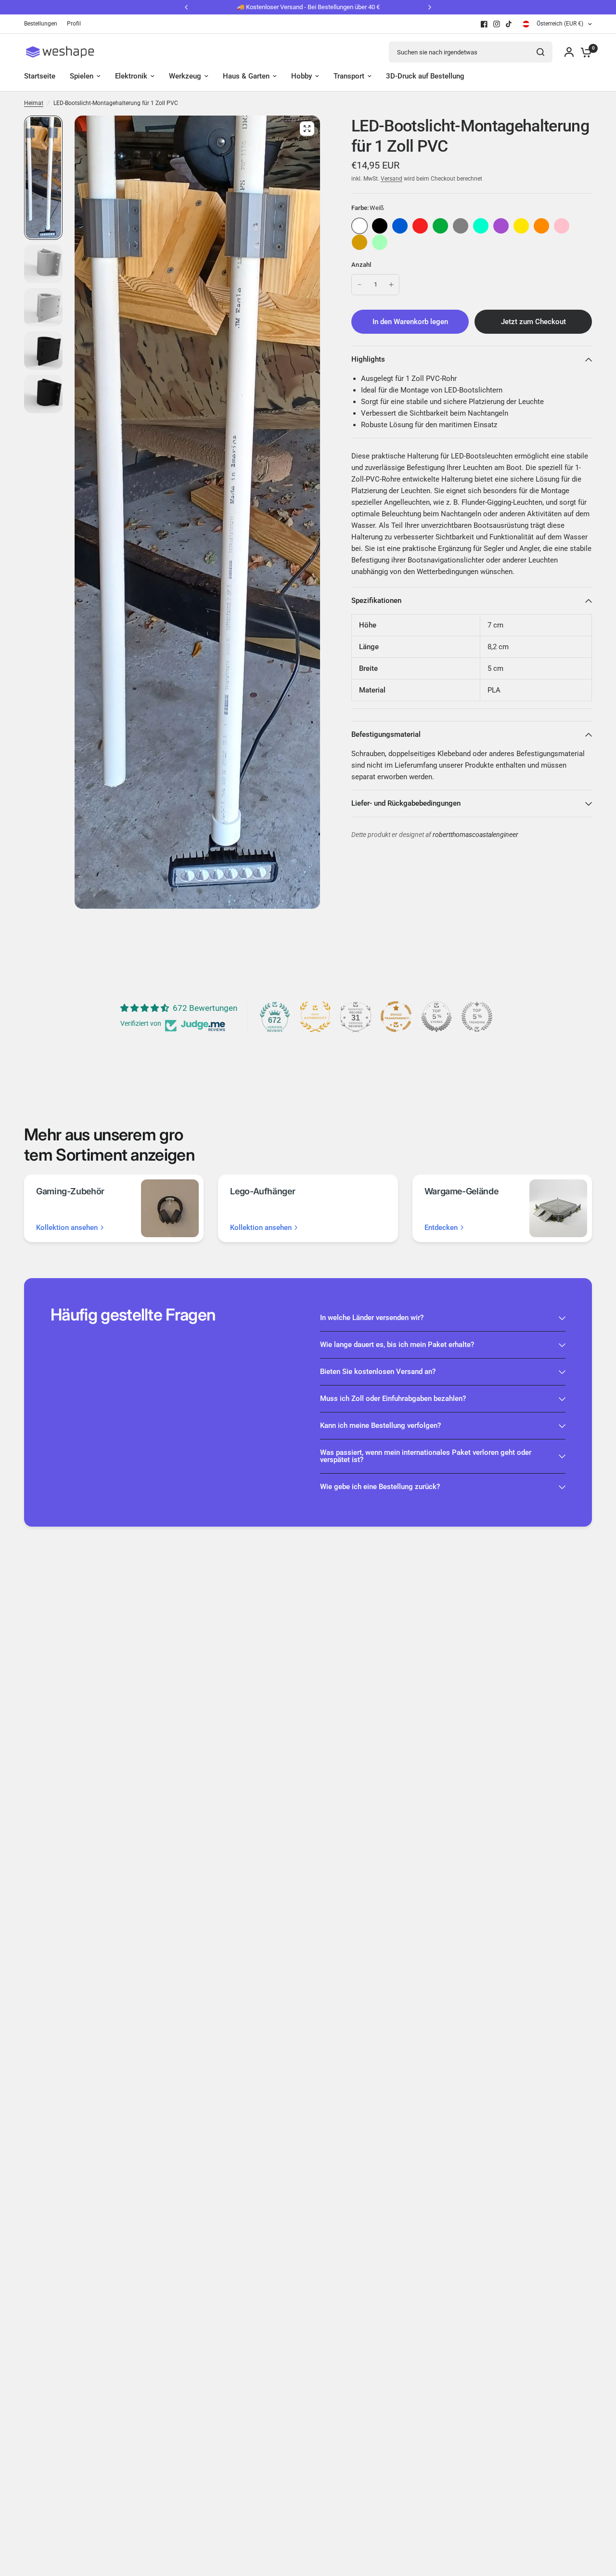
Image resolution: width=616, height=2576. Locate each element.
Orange (541, 226)
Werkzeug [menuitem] (185, 76)
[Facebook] (484, 24)
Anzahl (361, 265)
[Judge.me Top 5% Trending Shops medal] (477, 1017)
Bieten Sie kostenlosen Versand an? (378, 1372)
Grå (461, 226)
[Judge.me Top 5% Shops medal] (436, 1017)
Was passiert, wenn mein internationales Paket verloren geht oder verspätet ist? (426, 1456)
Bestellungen (41, 24)
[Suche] (540, 52)
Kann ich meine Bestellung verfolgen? (380, 1425)
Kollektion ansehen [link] (67, 1228)
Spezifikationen (376, 601)
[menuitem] (43, 24)
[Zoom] (307, 129)
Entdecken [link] (441, 1228)
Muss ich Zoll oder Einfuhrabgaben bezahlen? (393, 1399)
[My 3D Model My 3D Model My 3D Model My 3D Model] (197, 512)
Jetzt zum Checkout (533, 322)
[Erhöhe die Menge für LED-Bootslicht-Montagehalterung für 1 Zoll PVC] (391, 285)
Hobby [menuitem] (302, 76)
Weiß (359, 226)
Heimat (34, 103)
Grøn (440, 226)
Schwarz (380, 226)
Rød (420, 226)
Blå (400, 226)
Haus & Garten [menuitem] (246, 76)
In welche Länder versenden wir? (372, 1318)
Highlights (368, 359)
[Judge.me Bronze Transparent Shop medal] (396, 1017)
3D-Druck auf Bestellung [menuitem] (425, 76)
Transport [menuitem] (349, 76)
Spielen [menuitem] (82, 76)
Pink (562, 226)
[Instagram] (497, 24)
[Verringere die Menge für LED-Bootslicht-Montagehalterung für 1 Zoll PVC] (359, 285)
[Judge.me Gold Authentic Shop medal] (315, 1017)
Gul (521, 226)
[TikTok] (509, 24)
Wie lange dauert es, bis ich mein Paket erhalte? (397, 1345)
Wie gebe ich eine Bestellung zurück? (380, 1487)
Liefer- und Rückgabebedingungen (406, 803)
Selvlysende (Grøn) (380, 242)
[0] (584, 52)
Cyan (481, 226)
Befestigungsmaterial (386, 734)
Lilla (501, 226)
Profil (74, 24)
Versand (391, 179)
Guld (359, 242)
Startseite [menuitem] (40, 76)
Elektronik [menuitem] (131, 76)
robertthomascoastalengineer (475, 835)
